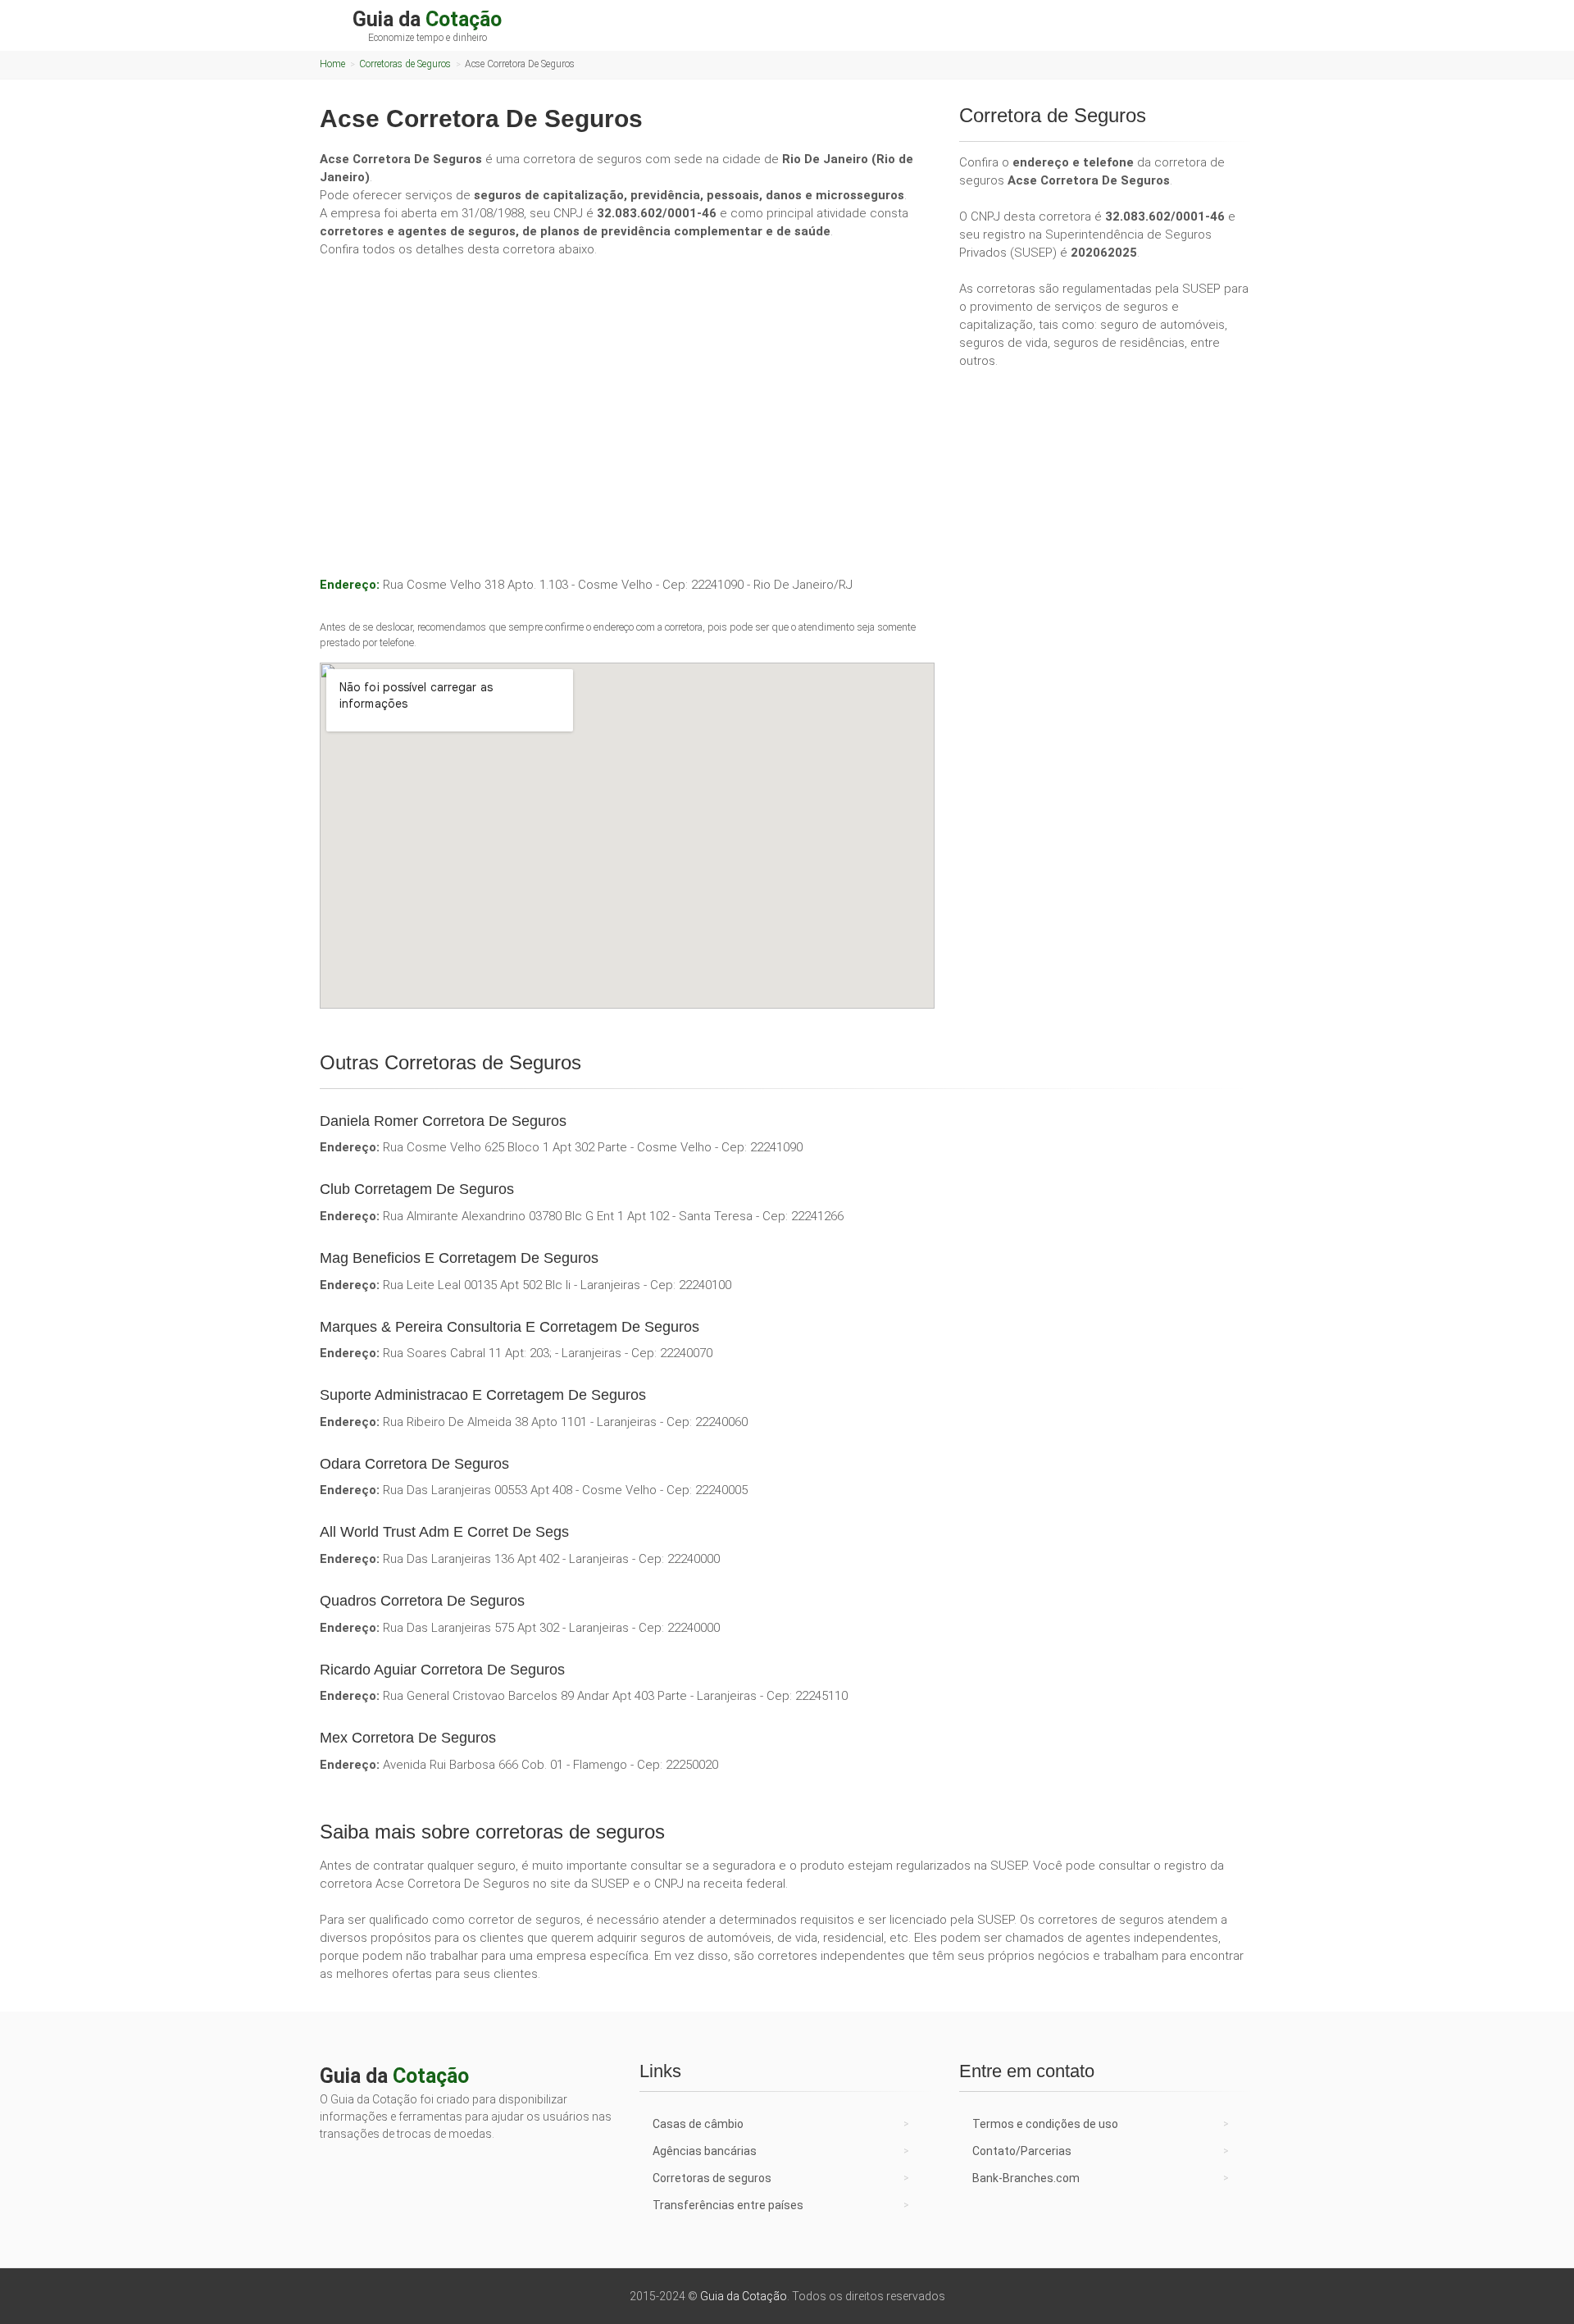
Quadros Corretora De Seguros (422, 1601)
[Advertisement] (627, 394)
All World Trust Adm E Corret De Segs (444, 1532)
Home (332, 64)
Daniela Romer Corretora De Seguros (443, 1121)
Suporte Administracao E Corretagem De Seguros (483, 1395)
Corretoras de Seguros (405, 64)
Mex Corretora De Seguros (408, 1738)
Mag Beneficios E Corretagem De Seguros (459, 1258)
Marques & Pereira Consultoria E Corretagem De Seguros (510, 1327)
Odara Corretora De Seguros (414, 1464)
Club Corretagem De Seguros (417, 1189)
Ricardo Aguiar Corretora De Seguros (442, 1670)
